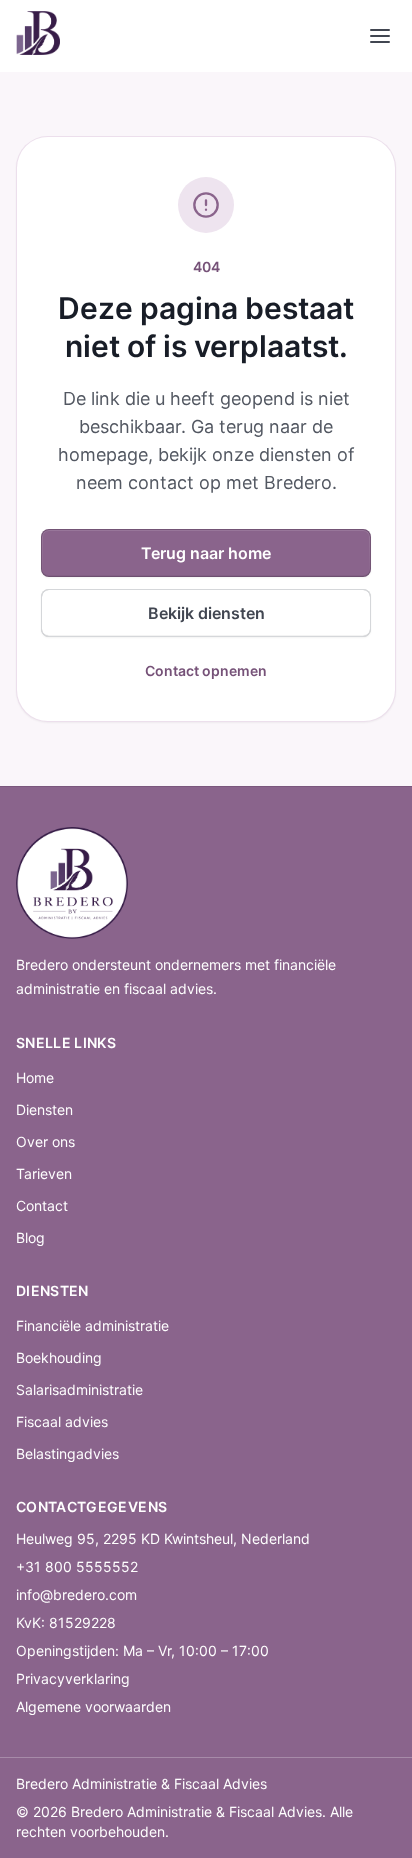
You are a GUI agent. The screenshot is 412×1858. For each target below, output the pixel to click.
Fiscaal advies (62, 1421)
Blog (30, 1237)
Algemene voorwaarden (93, 1706)
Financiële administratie (92, 1325)
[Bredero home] (38, 36)
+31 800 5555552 (77, 1566)
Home (35, 1077)
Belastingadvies (67, 1453)
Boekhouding (59, 1357)
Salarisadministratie (79, 1389)
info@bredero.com (76, 1594)
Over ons (45, 1141)
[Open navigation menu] (380, 36)
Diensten (44, 1109)
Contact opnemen (206, 670)
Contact (42, 1205)
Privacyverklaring (73, 1678)
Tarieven (44, 1173)
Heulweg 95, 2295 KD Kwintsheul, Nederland (163, 1538)
